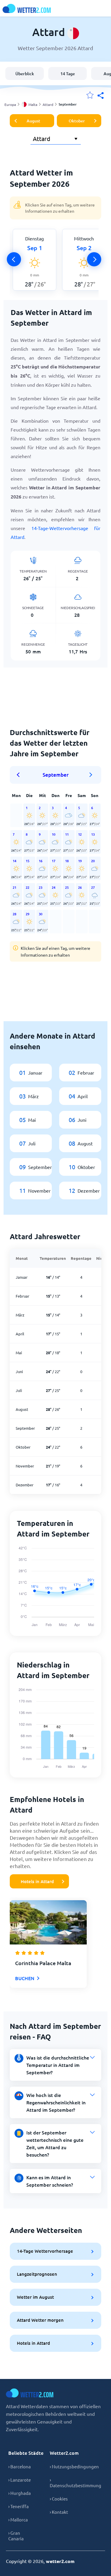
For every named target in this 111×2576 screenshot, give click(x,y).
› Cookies (59, 2499)
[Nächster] (94, 259)
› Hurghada (20, 2493)
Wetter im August (35, 2297)
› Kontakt (59, 2512)
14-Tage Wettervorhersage (45, 2251)
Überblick (25, 74)
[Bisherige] (14, 259)
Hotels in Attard (37, 1881)
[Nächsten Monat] (91, 775)
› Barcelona (20, 2466)
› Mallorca (18, 2520)
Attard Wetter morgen (40, 2320)
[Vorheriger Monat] (20, 775)
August (33, 121)
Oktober (77, 121)
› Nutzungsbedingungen (74, 2466)
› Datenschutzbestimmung (75, 2482)
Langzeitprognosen (37, 2274)
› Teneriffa (18, 2506)
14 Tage (68, 74)
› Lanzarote (20, 2480)
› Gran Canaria (16, 2536)
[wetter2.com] (27, 8)
